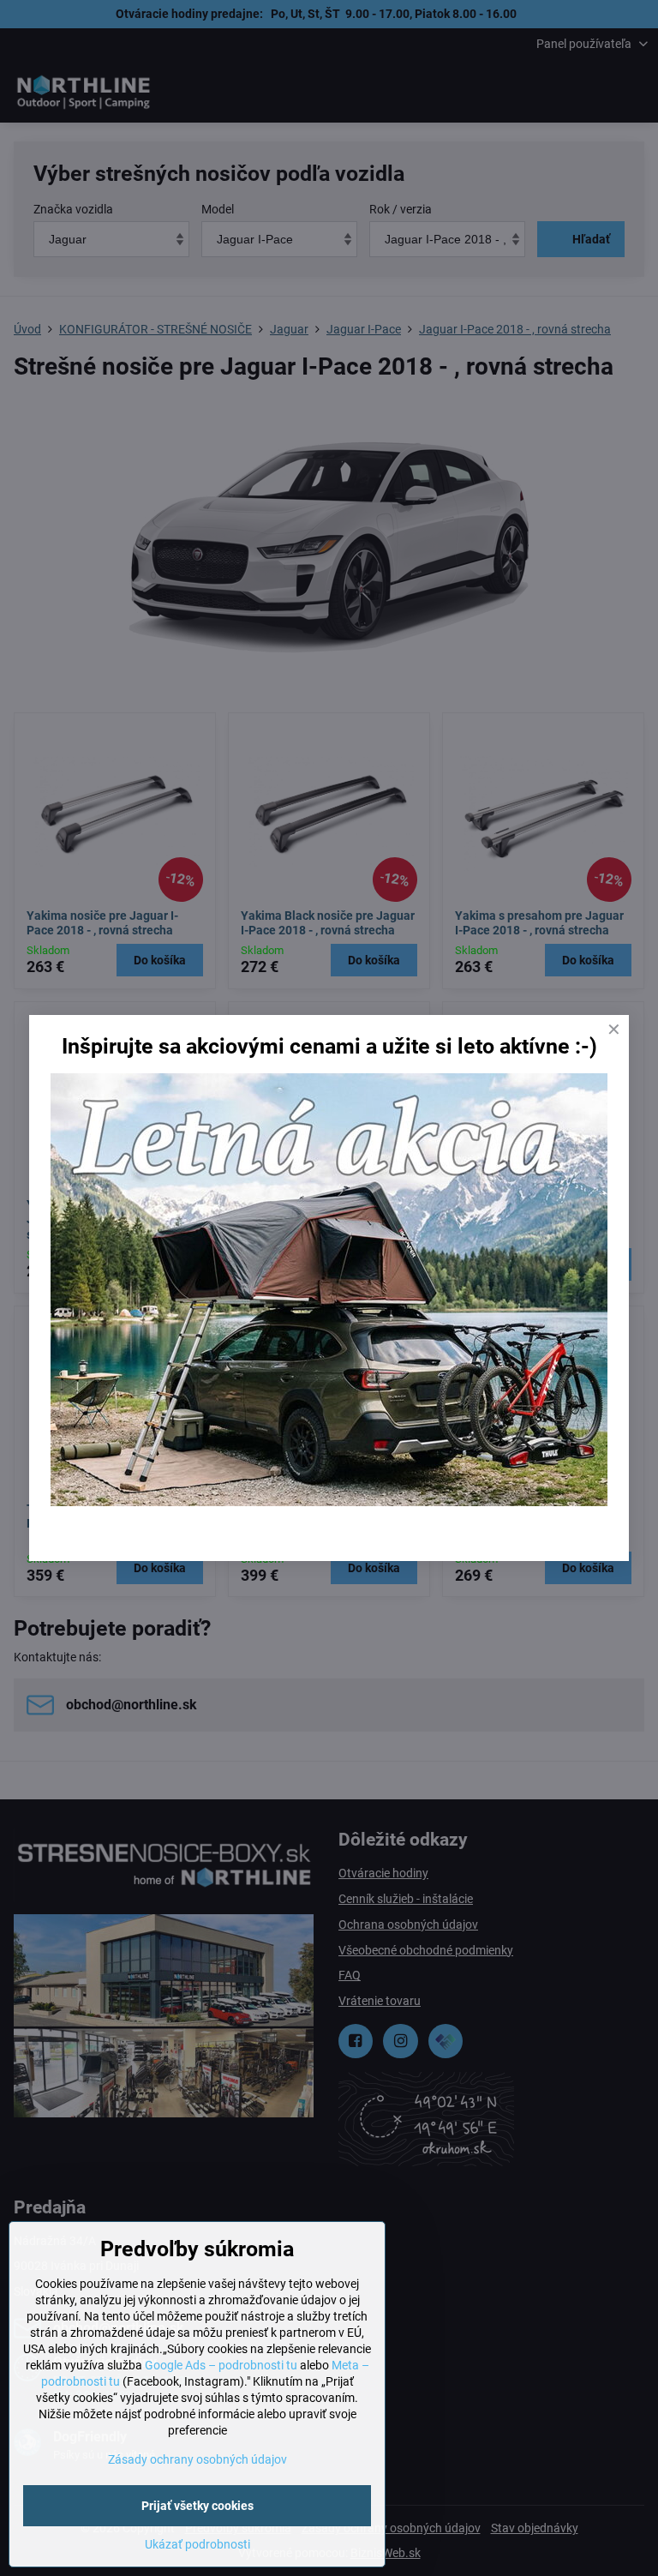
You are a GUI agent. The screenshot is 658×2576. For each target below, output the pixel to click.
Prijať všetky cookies (197, 2506)
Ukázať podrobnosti (197, 2544)
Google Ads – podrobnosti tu (221, 2365)
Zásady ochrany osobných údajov (197, 2459)
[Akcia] (329, 1502)
